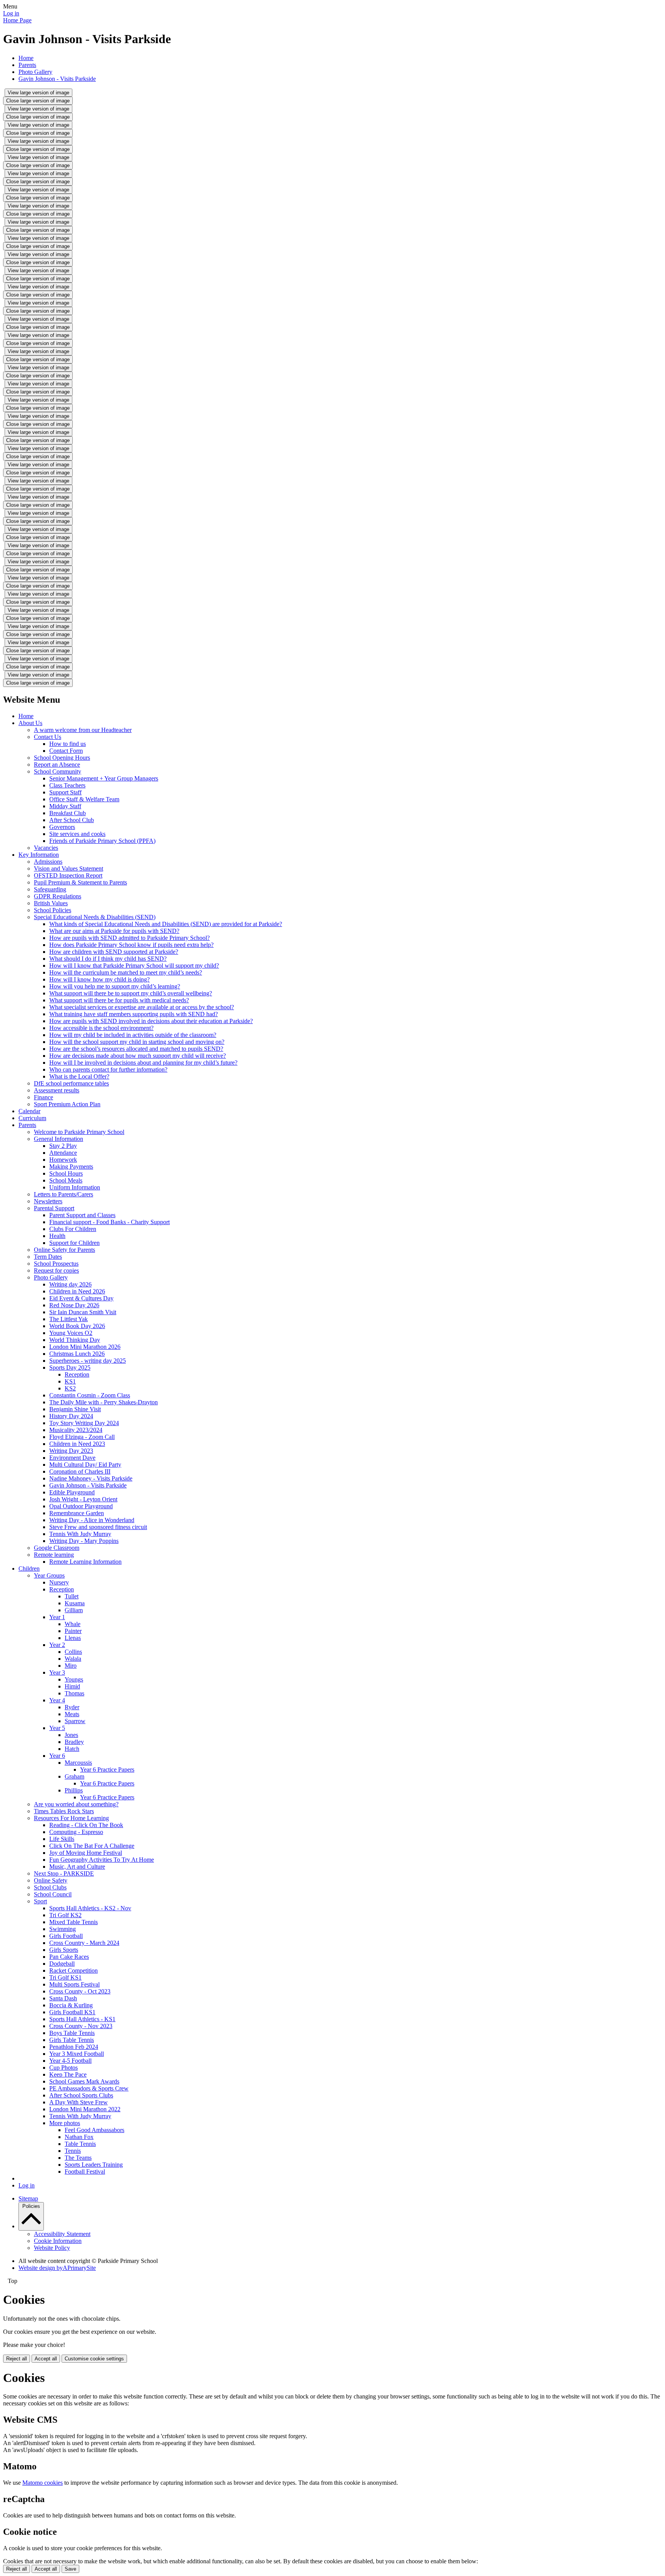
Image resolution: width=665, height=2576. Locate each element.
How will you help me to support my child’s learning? (115, 986)
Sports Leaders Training (94, 2165)
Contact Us (48, 737)
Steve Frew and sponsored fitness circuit (98, 1527)
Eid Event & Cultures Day (81, 1298)
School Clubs (50, 1887)
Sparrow (75, 1721)
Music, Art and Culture (77, 1867)
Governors (62, 827)
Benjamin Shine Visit (75, 1409)
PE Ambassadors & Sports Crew (89, 2088)
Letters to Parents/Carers (63, 1194)
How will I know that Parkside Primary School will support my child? (134, 966)
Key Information (39, 855)
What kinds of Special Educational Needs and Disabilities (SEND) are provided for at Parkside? (166, 924)
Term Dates (48, 1257)
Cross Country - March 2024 (84, 1943)
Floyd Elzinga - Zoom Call (82, 1437)
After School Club (72, 820)
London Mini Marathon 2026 (85, 1347)
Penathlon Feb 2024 (74, 2047)
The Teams (78, 2158)
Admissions (48, 862)
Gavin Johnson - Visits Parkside (57, 79)
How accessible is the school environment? (101, 1028)
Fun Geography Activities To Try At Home (102, 1860)
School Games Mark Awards (84, 2081)
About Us (30, 723)
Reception (77, 1374)
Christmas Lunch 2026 (77, 1354)
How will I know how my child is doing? (99, 979)
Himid (72, 1686)
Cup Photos (63, 2068)
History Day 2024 (71, 1416)
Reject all (17, 2359)
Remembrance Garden (77, 1513)
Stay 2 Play (63, 1146)
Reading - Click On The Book (86, 1825)
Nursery (59, 1582)
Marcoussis (78, 1763)
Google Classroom (57, 1548)
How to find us (68, 744)
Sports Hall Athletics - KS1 (82, 2019)
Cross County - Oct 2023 (80, 1991)
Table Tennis (80, 2144)
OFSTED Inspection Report (68, 875)
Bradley (74, 1742)
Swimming (63, 1929)
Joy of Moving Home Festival (86, 1853)
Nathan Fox (79, 2137)
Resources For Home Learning (71, 1818)
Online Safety (51, 1880)
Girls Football (66, 1936)
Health (57, 1236)
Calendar (29, 1111)
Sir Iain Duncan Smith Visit (83, 1312)
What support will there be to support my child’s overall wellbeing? (131, 993)
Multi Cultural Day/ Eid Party (85, 1465)
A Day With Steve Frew (79, 2102)
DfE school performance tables (71, 1083)
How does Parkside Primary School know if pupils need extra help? (131, 945)
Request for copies (56, 1270)
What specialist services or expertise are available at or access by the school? (142, 1007)
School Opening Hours (62, 758)
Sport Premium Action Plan (67, 1104)
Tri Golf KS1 (65, 1977)
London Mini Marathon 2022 (85, 2109)
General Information (58, 1139)
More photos (65, 2123)
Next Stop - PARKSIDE (64, 1873)
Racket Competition (74, 1971)
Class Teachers (67, 785)
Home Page (17, 20)
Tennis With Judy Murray (80, 1534)
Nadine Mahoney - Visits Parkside (91, 1478)
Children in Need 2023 (77, 1444)
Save (70, 2569)
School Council (53, 1894)
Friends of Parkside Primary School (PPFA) (102, 841)
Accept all (46, 2359)
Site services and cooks (77, 834)
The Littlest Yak (69, 1319)
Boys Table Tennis (72, 2033)
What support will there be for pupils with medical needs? (119, 1000)
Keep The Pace (68, 2074)
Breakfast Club (68, 813)
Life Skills (62, 1839)
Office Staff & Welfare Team (84, 799)
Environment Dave (72, 1458)
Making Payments (71, 1167)
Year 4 (57, 1700)
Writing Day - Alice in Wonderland (92, 1520)
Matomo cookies (43, 2483)
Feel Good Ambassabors (94, 2130)
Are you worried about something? (76, 1804)
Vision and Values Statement (69, 868)
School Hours (66, 1173)
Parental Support (54, 1208)
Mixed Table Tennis (74, 1922)
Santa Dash (63, 1998)
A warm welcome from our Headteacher (83, 730)
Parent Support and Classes (82, 1215)
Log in (11, 13)
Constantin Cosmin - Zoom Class (90, 1395)
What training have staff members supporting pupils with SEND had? (134, 1014)
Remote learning (54, 1555)
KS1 (70, 1381)
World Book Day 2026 (77, 1326)
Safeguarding (50, 889)
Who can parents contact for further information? (108, 1069)
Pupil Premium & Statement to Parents (80, 882)
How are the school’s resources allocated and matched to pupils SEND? (136, 1049)
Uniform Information (75, 1187)
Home (26, 58)
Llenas (73, 1638)
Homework (63, 1160)
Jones (71, 1735)
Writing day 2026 (70, 1284)
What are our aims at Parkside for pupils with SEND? (114, 931)
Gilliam (74, 1610)
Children (29, 1569)
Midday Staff (65, 806)
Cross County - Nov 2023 (81, 2026)
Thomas (74, 1693)
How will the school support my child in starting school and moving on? (137, 1042)
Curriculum (32, 1118)
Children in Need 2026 (77, 1291)
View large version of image (38, 93)
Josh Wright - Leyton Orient (83, 1499)
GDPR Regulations (58, 896)
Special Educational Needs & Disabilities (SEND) (95, 917)
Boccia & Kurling (71, 2005)
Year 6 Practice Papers (107, 1770)
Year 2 (57, 1645)
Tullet (72, 1596)
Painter (73, 1631)
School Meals (66, 1180)
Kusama (75, 1603)
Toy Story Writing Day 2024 (84, 1423)
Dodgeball (62, 1964)
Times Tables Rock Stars (64, 1811)
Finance (43, 1097)
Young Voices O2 (71, 1333)
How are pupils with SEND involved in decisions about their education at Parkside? (151, 1021)
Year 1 (57, 1617)
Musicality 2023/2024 (76, 1430)
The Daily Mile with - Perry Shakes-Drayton (104, 1402)
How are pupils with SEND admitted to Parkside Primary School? (129, 938)
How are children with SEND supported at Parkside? (114, 952)
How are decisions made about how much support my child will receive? (138, 1056)
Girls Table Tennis (72, 2040)
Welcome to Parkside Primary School (79, 1132)
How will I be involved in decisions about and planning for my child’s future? (143, 1063)
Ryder (72, 1707)
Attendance (63, 1153)
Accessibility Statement (62, 2234)
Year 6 (57, 1756)
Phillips (74, 1790)
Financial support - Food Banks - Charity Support (109, 1222)
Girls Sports (64, 1950)
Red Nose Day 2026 (74, 1305)
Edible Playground (72, 1492)
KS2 (70, 1388)
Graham (74, 1776)
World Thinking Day (75, 1340)
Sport (40, 1901)
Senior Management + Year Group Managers (104, 778)
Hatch (72, 1749)
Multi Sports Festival (74, 1984)
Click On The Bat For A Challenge (92, 1846)
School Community (58, 771)
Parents (27, 65)
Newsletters (48, 1201)
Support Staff (65, 792)
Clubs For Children (73, 1229)
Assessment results (57, 1090)
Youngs (74, 1679)
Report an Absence (57, 765)
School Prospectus (56, 1264)
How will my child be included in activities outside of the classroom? (133, 1035)
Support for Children (74, 1243)
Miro (71, 1666)
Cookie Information (58, 2241)
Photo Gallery (35, 72)
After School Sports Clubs (81, 2095)
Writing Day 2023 (71, 1451)
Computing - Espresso (76, 1832)
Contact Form (66, 751)
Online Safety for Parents (64, 1250)
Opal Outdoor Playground (81, 1506)
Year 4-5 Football (70, 2061)
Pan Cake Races (69, 1957)
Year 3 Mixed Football (77, 2054)
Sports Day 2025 (70, 1368)
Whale (73, 1624)
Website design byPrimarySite (57, 2268)
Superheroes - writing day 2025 (88, 1361)
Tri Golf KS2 (65, 1915)
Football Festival (85, 2172)
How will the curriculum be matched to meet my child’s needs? (126, 972)
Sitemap (28, 2198)
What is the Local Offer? (79, 1076)
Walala (73, 1659)
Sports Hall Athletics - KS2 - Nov (90, 1908)
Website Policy (52, 2248)
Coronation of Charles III (80, 1471)
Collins (73, 1652)
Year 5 (57, 1728)
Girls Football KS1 (72, 2012)
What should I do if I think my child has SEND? (108, 959)
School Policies (53, 910)
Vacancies (46, 848)
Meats (72, 1714)
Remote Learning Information (85, 1562)
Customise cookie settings (94, 2359)
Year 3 (57, 1672)
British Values (51, 903)
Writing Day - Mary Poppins (84, 1541)
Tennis (73, 2151)
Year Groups (49, 1575)
